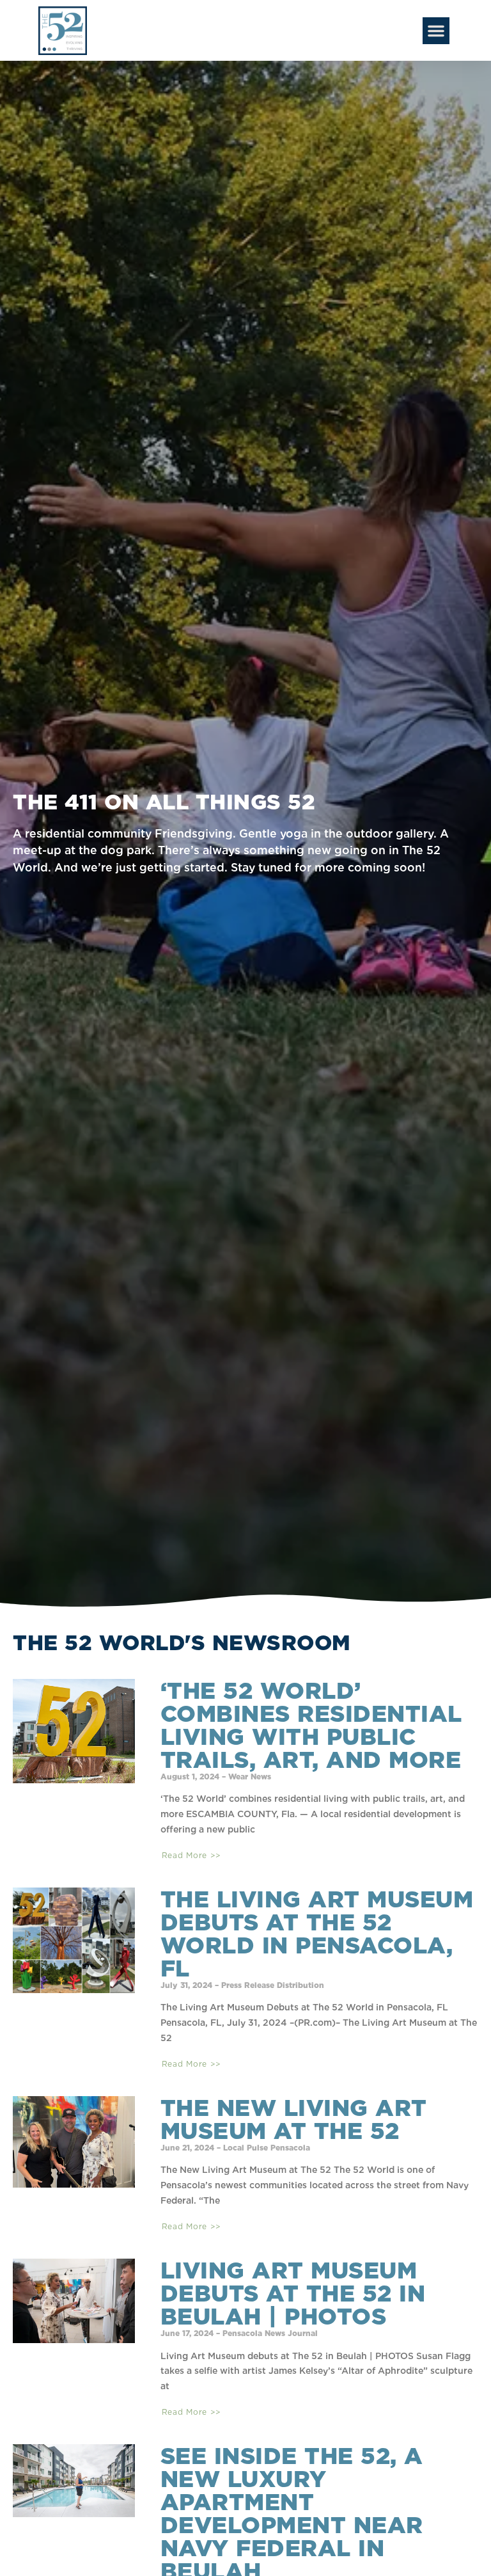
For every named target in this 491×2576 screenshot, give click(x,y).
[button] (436, 31)
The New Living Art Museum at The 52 (294, 2119)
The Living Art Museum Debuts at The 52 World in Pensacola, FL (317, 1934)
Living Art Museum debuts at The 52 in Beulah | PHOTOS (293, 2293)
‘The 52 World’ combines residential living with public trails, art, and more (311, 1725)
